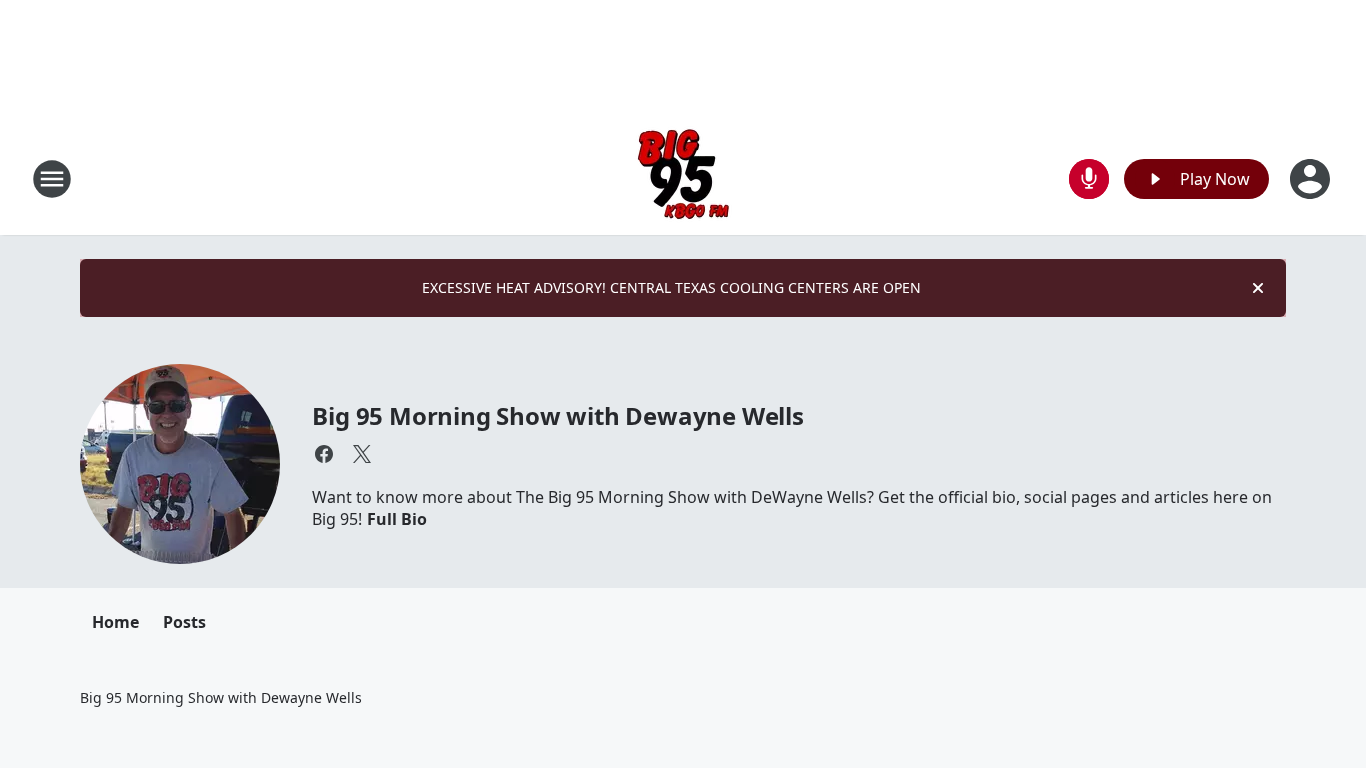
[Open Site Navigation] (52, 179)
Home (115, 622)
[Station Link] (683, 178)
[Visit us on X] (362, 454)
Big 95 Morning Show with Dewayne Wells (557, 415)
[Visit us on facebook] (324, 454)
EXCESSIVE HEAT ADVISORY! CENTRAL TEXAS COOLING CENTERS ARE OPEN (671, 287)
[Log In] (1312, 179)
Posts (184, 622)
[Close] (1258, 288)
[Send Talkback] (1089, 179)
